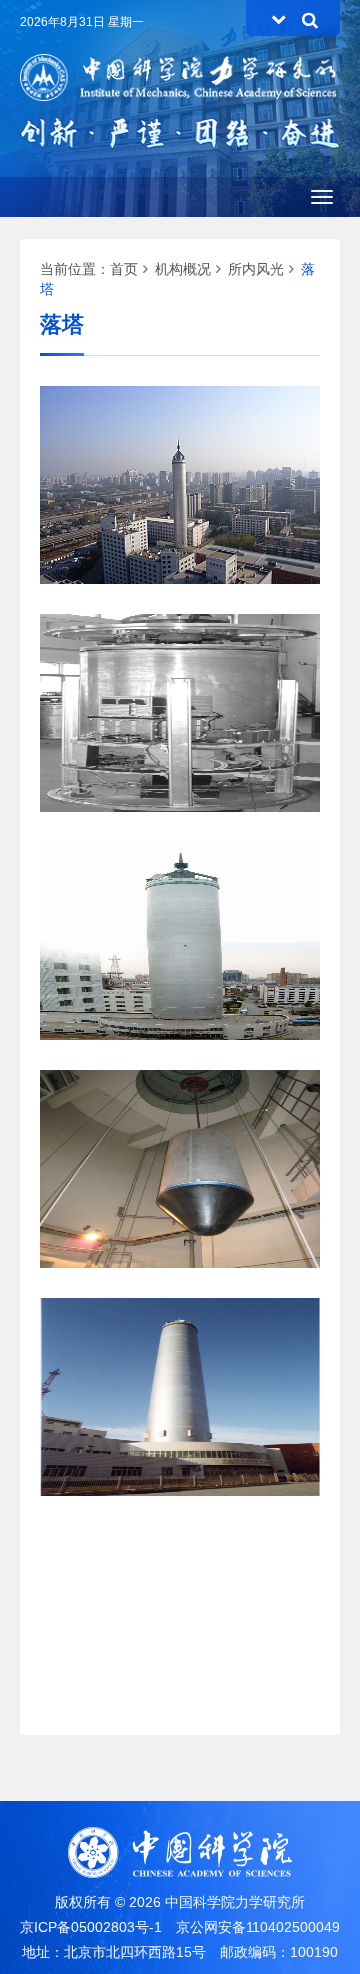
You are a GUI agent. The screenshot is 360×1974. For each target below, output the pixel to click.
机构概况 (183, 269)
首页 (124, 269)
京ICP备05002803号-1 (91, 1927)
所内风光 (256, 269)
